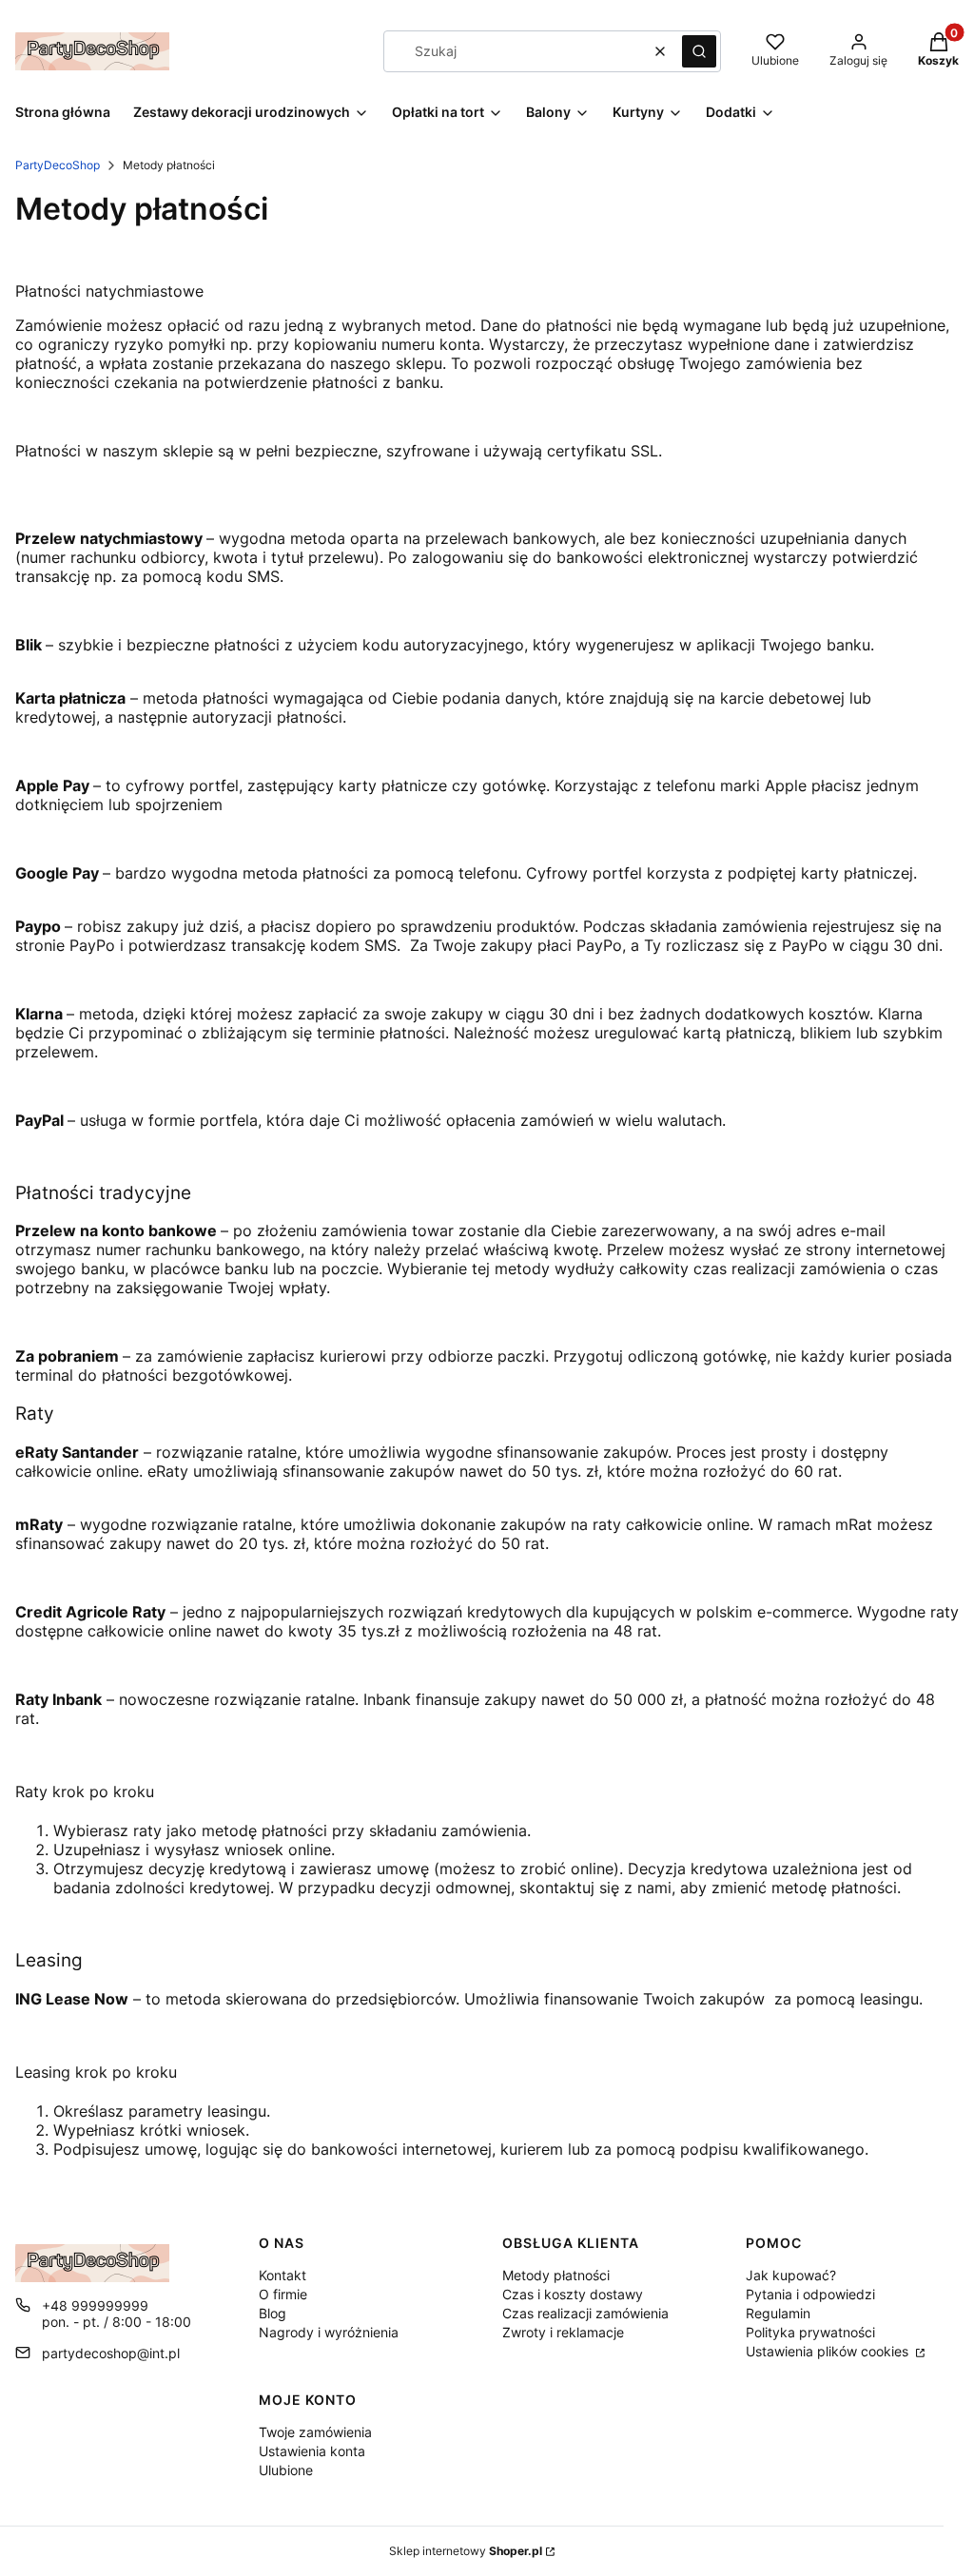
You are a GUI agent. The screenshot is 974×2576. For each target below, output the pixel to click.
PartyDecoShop (58, 165)
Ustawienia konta (312, 2451)
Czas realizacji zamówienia (585, 2313)
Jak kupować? (791, 2275)
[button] (699, 51)
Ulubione (286, 2470)
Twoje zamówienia (315, 2432)
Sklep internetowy (466, 2551)
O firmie (283, 2294)
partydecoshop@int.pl (111, 2353)
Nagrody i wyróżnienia (329, 2332)
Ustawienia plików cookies (829, 2351)
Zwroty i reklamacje (563, 2332)
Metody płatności (556, 2275)
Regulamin (778, 2313)
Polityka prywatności (810, 2332)
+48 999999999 (95, 2305)
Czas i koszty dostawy (573, 2294)
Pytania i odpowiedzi (810, 2294)
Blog (273, 2313)
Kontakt (282, 2275)
